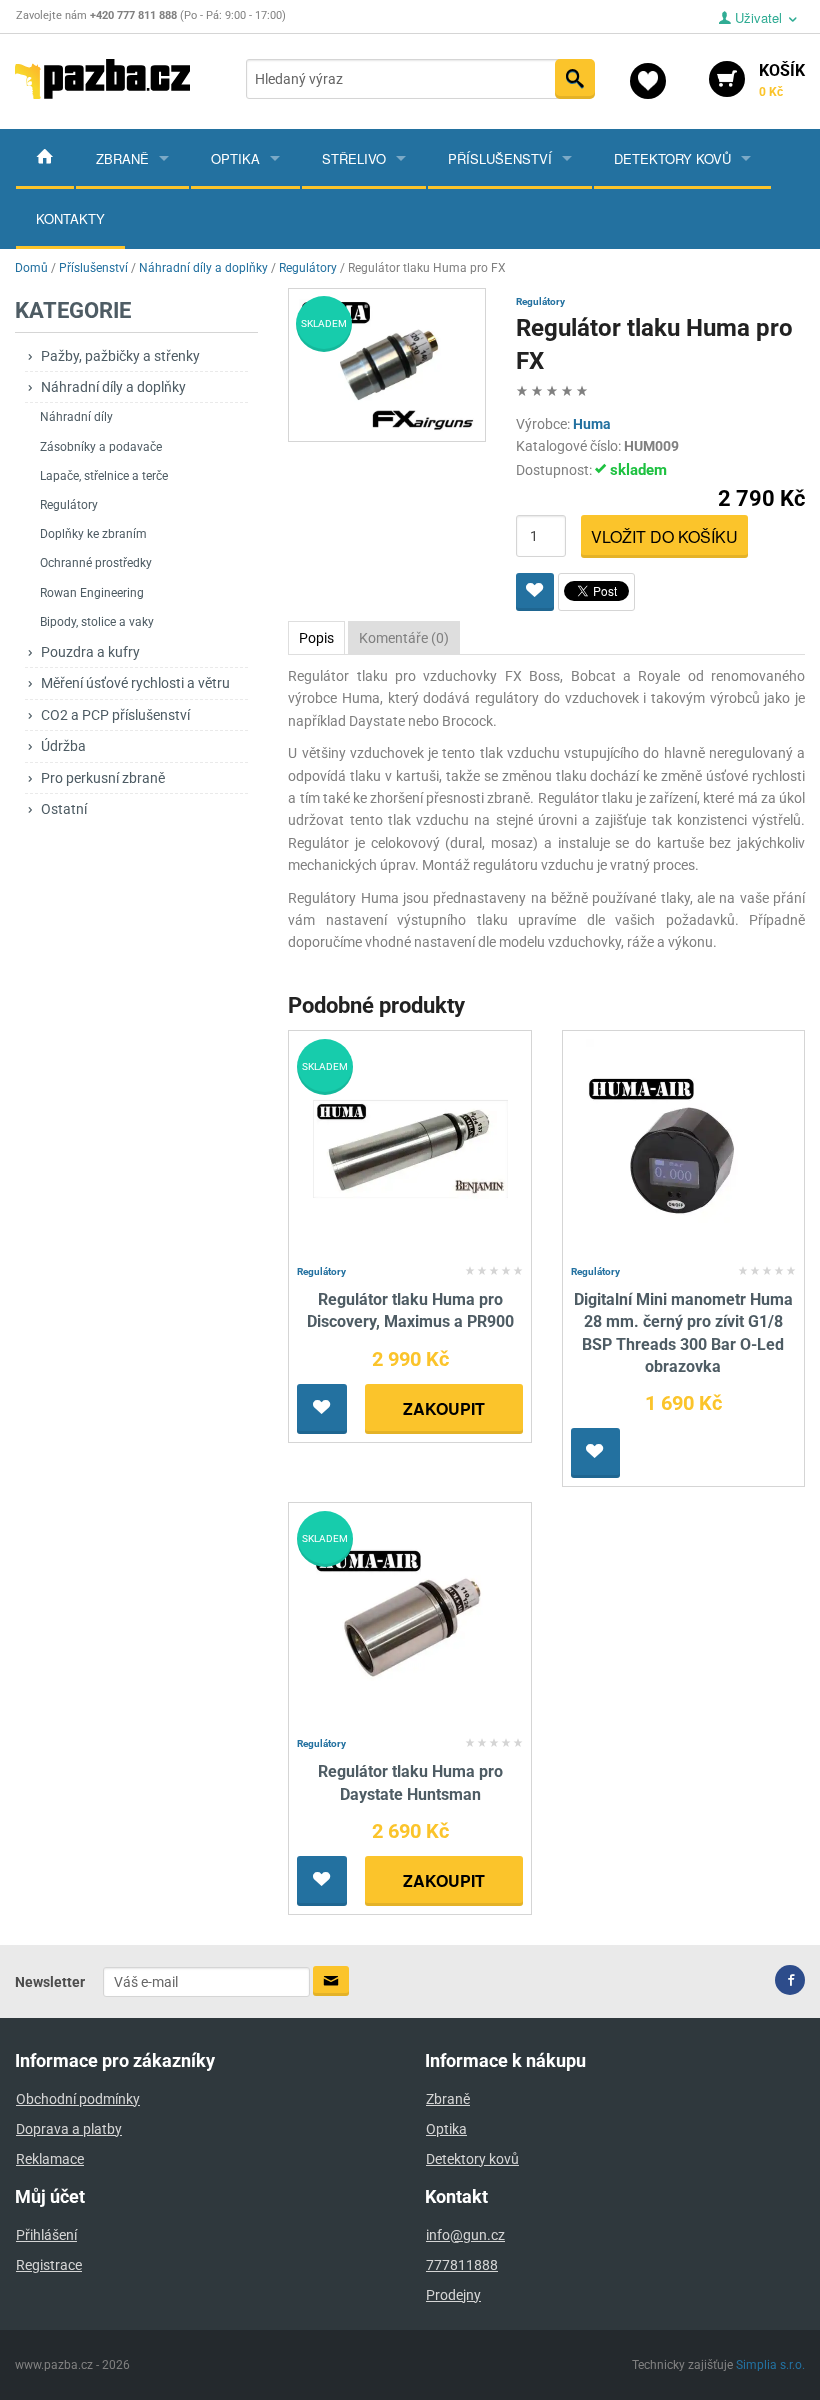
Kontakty (70, 218)
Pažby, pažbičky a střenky (120, 356)
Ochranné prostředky (96, 563)
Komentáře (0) (404, 638)
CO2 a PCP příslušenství (115, 715)
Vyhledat (575, 79)
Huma (592, 424)
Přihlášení (46, 2235)
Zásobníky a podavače (101, 447)
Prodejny (453, 2295)
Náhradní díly (76, 417)
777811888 (462, 2265)
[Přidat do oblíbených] (535, 592)
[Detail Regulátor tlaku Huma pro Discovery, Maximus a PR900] (410, 1147)
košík (782, 80)
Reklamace (50, 2159)
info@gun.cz (465, 2235)
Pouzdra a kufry (90, 652)
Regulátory (69, 505)
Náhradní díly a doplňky (113, 387)
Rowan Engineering (92, 593)
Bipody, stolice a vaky (97, 622)
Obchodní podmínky (78, 2099)
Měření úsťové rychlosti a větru (135, 683)
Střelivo (354, 158)
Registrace (49, 2265)
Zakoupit (444, 1408)
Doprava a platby (69, 2129)
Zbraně (122, 158)
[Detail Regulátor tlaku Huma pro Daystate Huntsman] (410, 1620)
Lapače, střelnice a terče (104, 476)
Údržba (63, 746)
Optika (235, 158)
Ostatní (64, 809)
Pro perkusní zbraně (103, 778)
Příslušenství (500, 158)
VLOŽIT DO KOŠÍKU (664, 536)
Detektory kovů (672, 158)
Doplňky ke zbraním (93, 534)
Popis (316, 638)
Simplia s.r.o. (770, 2365)
